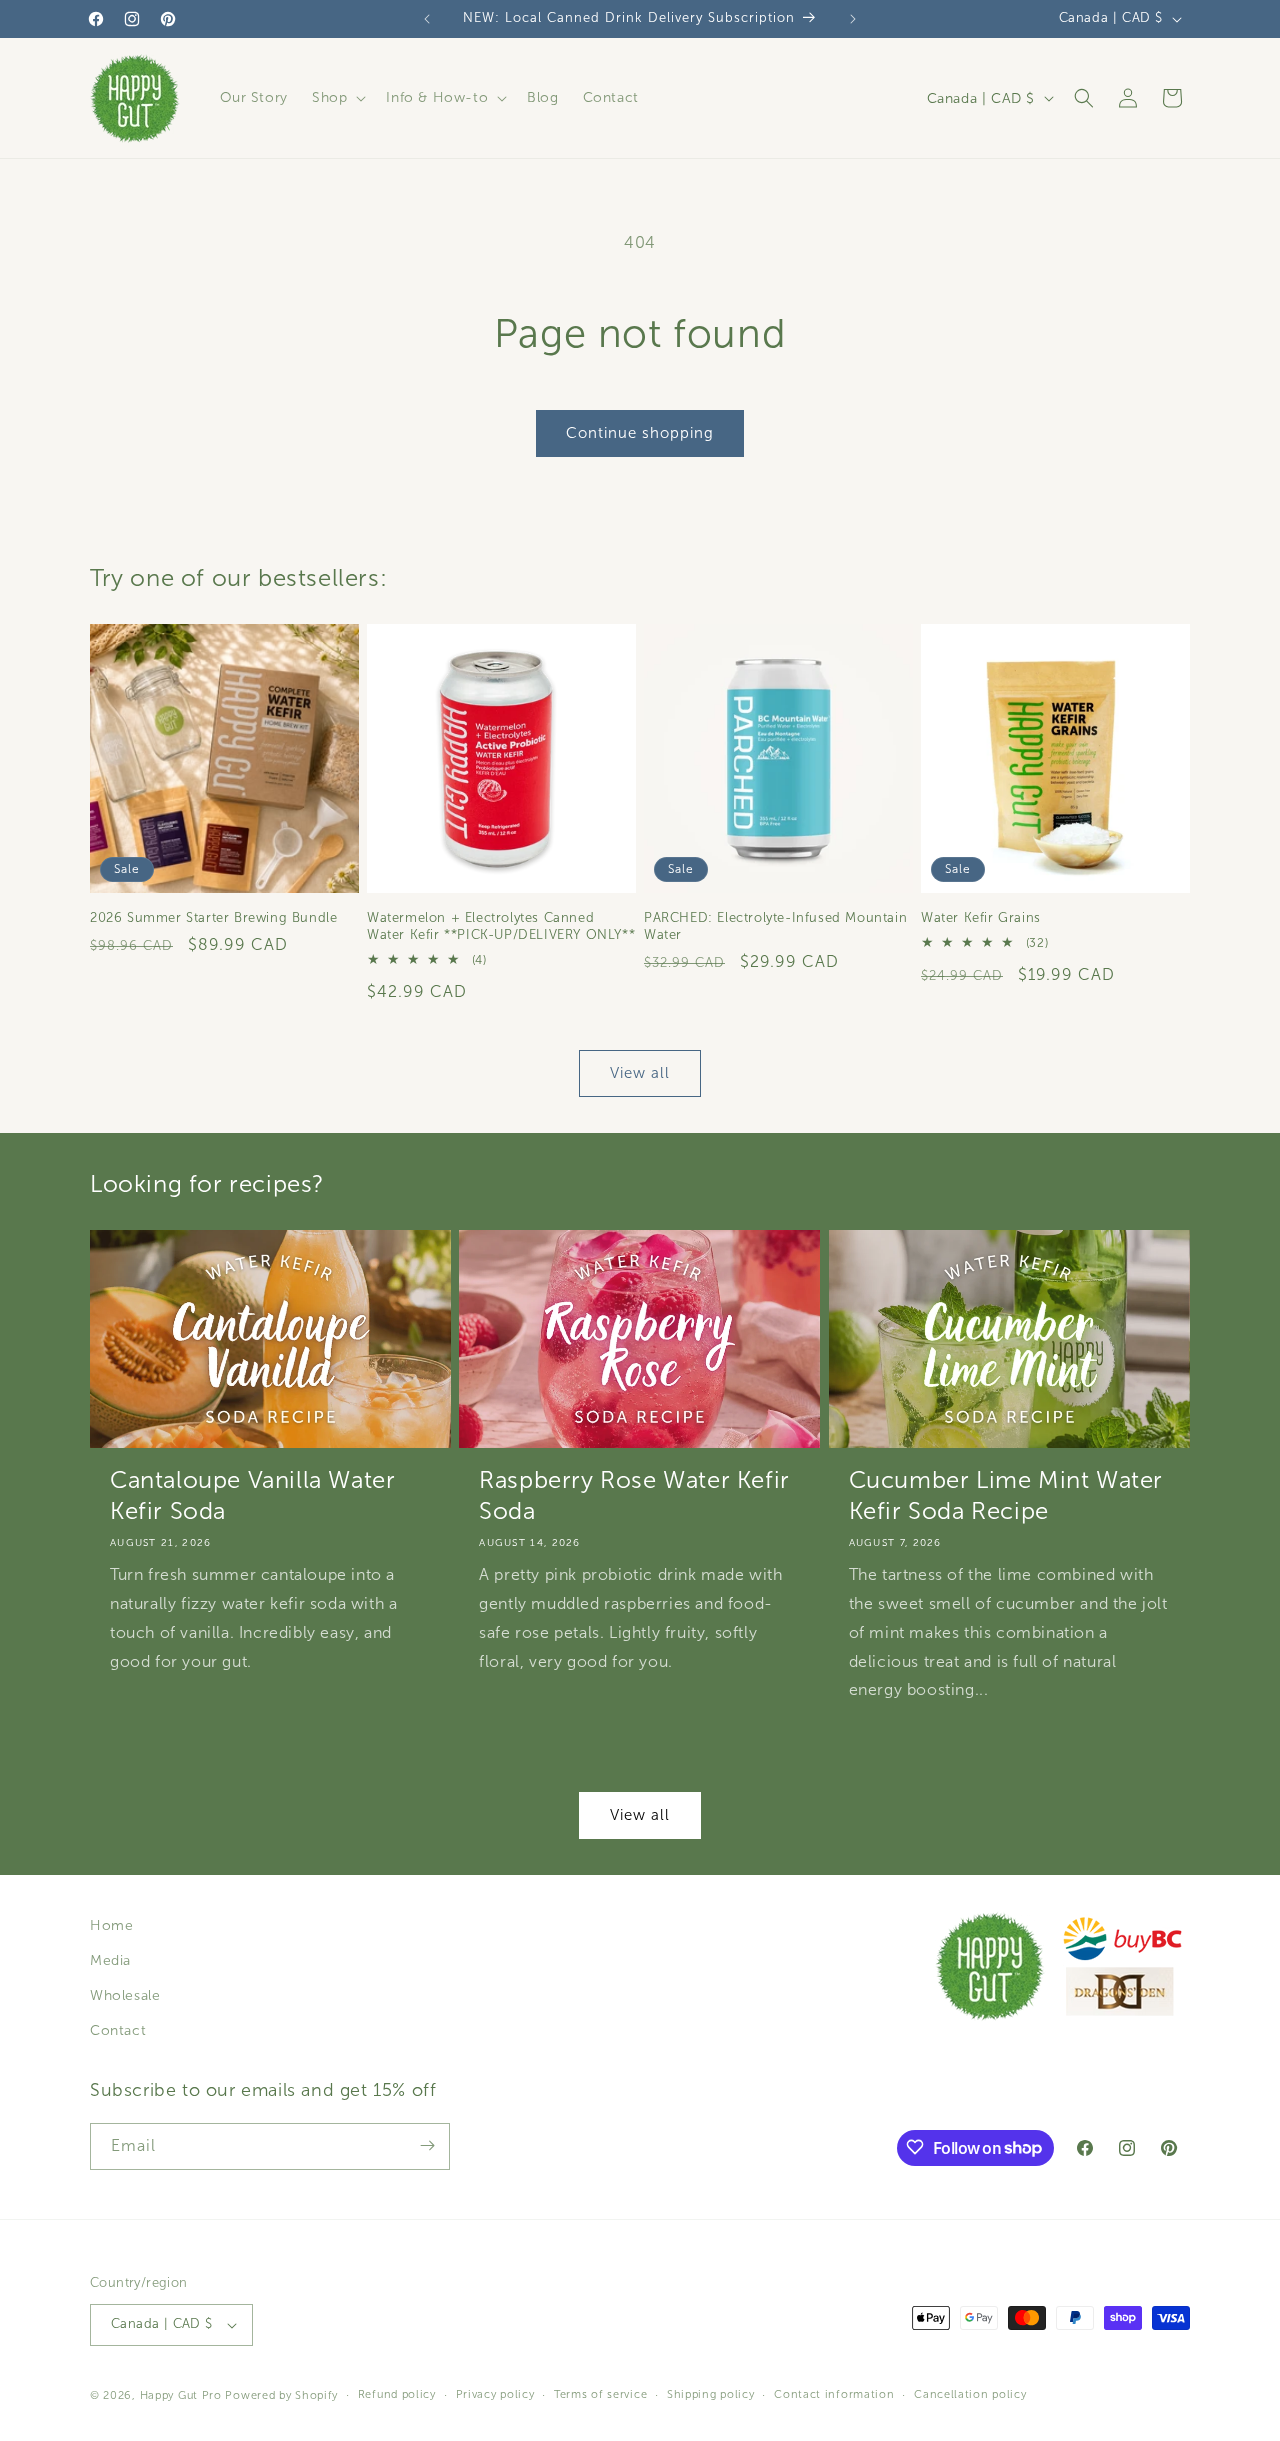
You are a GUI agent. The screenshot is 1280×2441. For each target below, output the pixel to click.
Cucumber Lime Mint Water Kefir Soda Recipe (1006, 1495)
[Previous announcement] (427, 19)
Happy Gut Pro (181, 2395)
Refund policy (397, 2395)
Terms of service (600, 2395)
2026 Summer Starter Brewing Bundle (213, 918)
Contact (118, 2031)
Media (110, 1960)
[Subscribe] (427, 2145)
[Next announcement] (853, 19)
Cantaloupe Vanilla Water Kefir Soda (252, 1495)
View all (640, 1073)
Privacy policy (495, 2395)
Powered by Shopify (281, 2395)
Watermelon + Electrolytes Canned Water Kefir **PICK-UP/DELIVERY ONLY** (501, 926)
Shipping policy (711, 2395)
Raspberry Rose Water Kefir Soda (634, 1495)
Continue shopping (640, 433)
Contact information (834, 2395)
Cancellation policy (970, 2395)
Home (111, 1925)
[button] (337, 98)
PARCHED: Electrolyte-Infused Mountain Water (775, 926)
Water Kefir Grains (981, 918)
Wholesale (125, 1996)
